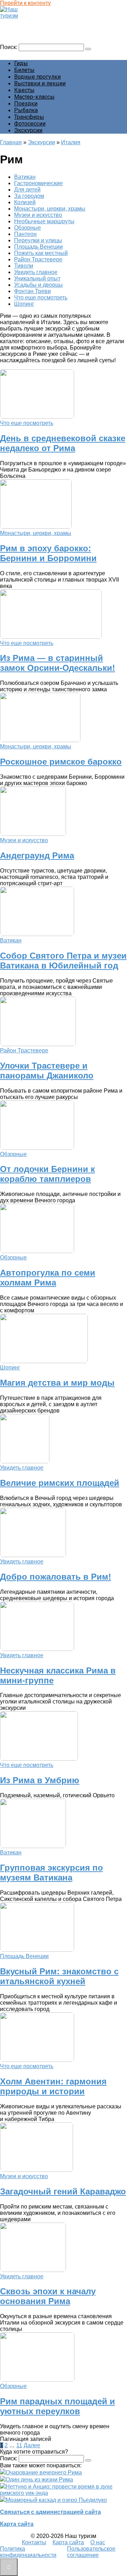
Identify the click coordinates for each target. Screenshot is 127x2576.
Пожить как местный (41, 253)
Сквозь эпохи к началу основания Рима (48, 2296)
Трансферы (29, 117)
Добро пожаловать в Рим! (56, 1577)
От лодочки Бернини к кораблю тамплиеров (47, 1174)
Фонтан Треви (32, 291)
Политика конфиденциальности (28, 2552)
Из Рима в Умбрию (40, 1780)
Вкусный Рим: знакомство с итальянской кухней (59, 1976)
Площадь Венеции (38, 247)
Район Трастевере (38, 259)
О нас (98, 2542)
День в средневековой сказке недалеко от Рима (63, 443)
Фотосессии (30, 124)
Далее (32, 2445)
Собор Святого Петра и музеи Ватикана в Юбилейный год (63, 961)
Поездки (26, 104)
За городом (29, 196)
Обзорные (28, 228)
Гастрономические (38, 183)
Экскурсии (28, 130)
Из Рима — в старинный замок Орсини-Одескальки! (58, 663)
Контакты (34, 2542)
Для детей (27, 190)
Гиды (21, 63)
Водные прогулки (37, 77)
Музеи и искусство (38, 215)
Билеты (24, 70)
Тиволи (24, 266)
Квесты (24, 90)
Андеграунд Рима (37, 855)
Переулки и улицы (38, 240)
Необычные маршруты (44, 221)
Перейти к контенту (25, 3)
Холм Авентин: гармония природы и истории (53, 2086)
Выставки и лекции (40, 83)
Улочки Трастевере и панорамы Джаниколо (47, 1071)
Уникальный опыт (37, 278)
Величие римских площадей (60, 1483)
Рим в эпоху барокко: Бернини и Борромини (48, 553)
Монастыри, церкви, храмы (50, 209)
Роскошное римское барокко (61, 762)
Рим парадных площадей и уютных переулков (58, 2406)
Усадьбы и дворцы (38, 285)
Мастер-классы (34, 97)
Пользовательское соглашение (91, 2552)
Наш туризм (19, 22)
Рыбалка (26, 110)
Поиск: (9, 47)
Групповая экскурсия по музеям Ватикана (52, 1873)
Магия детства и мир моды (57, 1383)
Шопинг (24, 304)
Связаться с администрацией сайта (50, 2512)
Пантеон (25, 234)
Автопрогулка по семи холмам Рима (48, 1278)
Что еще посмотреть (41, 297)
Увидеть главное (36, 272)
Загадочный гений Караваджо (63, 2191)
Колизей (25, 202)
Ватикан (25, 177)
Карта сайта (17, 2524)
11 (19, 2445)
